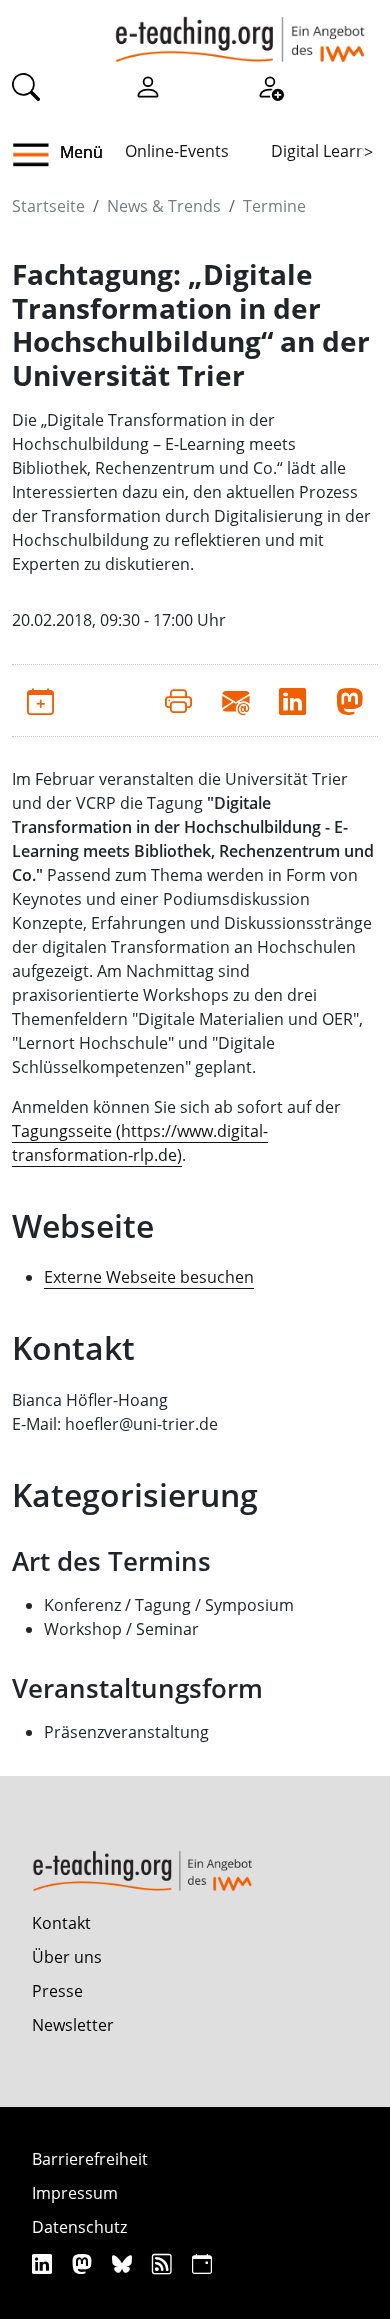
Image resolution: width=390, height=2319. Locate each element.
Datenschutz (79, 2227)
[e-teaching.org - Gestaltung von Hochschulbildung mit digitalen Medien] (240, 31)
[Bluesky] (124, 2263)
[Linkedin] (44, 2263)
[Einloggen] (148, 86)
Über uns (67, 1957)
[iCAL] (202, 2263)
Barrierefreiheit (90, 2159)
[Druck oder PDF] (178, 700)
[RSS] (164, 2263)
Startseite (48, 206)
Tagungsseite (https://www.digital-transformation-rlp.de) (140, 1143)
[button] (38, 155)
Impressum (75, 2193)
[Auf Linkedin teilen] (292, 700)
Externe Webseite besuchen (149, 1277)
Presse (57, 1991)
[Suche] (26, 86)
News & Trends (164, 206)
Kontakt (61, 1923)
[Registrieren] (270, 86)
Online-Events (177, 151)
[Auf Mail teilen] (235, 700)
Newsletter (73, 2025)
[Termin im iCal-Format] (40, 700)
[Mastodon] (84, 2263)
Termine (274, 206)
